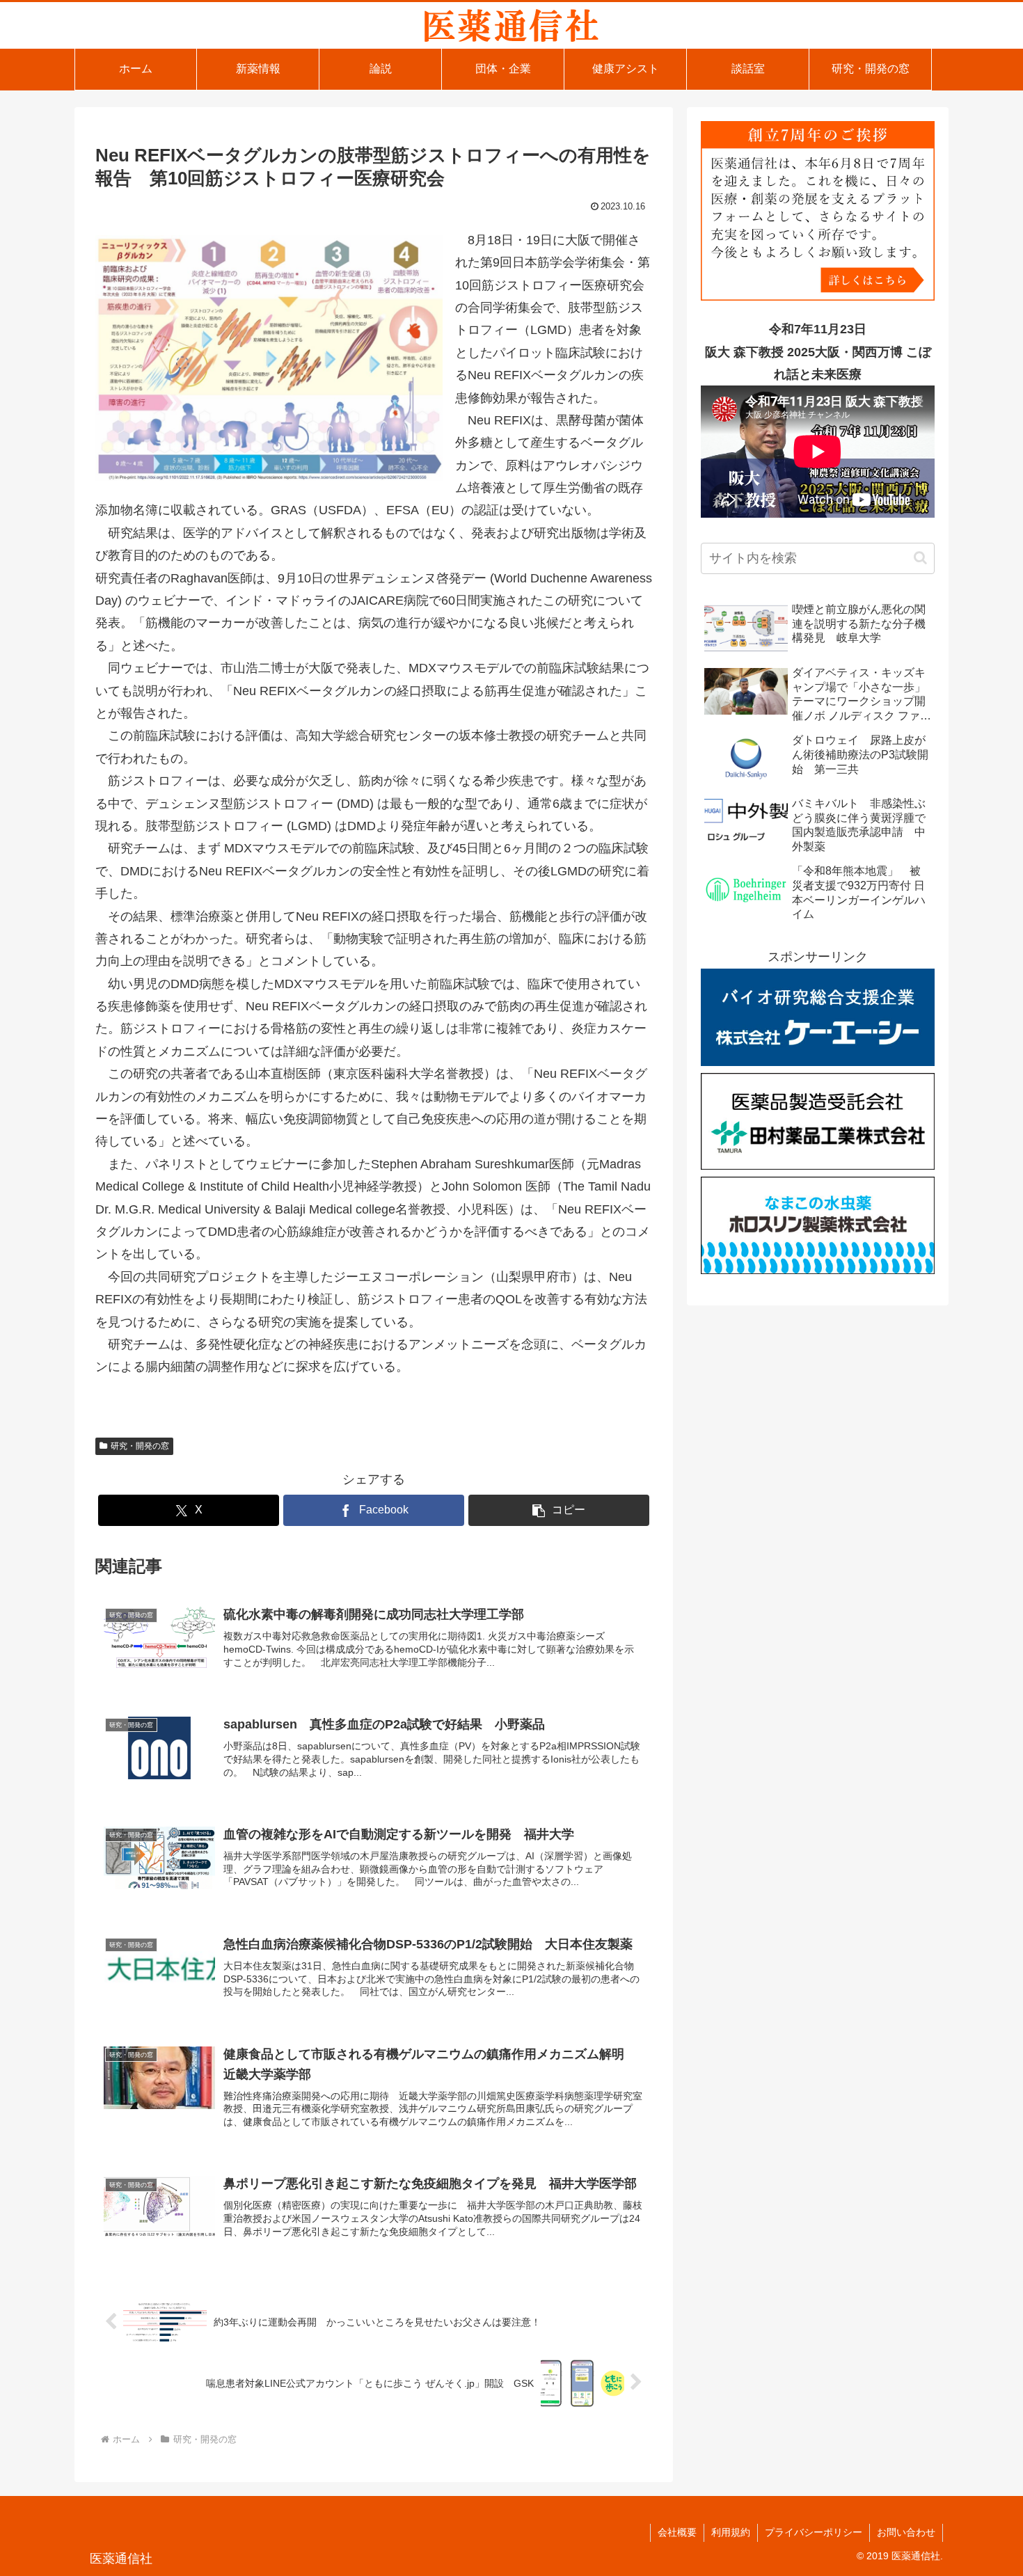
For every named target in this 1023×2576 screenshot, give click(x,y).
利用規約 (731, 2532)
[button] (559, 1510)
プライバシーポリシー (814, 2532)
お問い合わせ (906, 2532)
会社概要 (677, 2532)
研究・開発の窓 (140, 1446)
